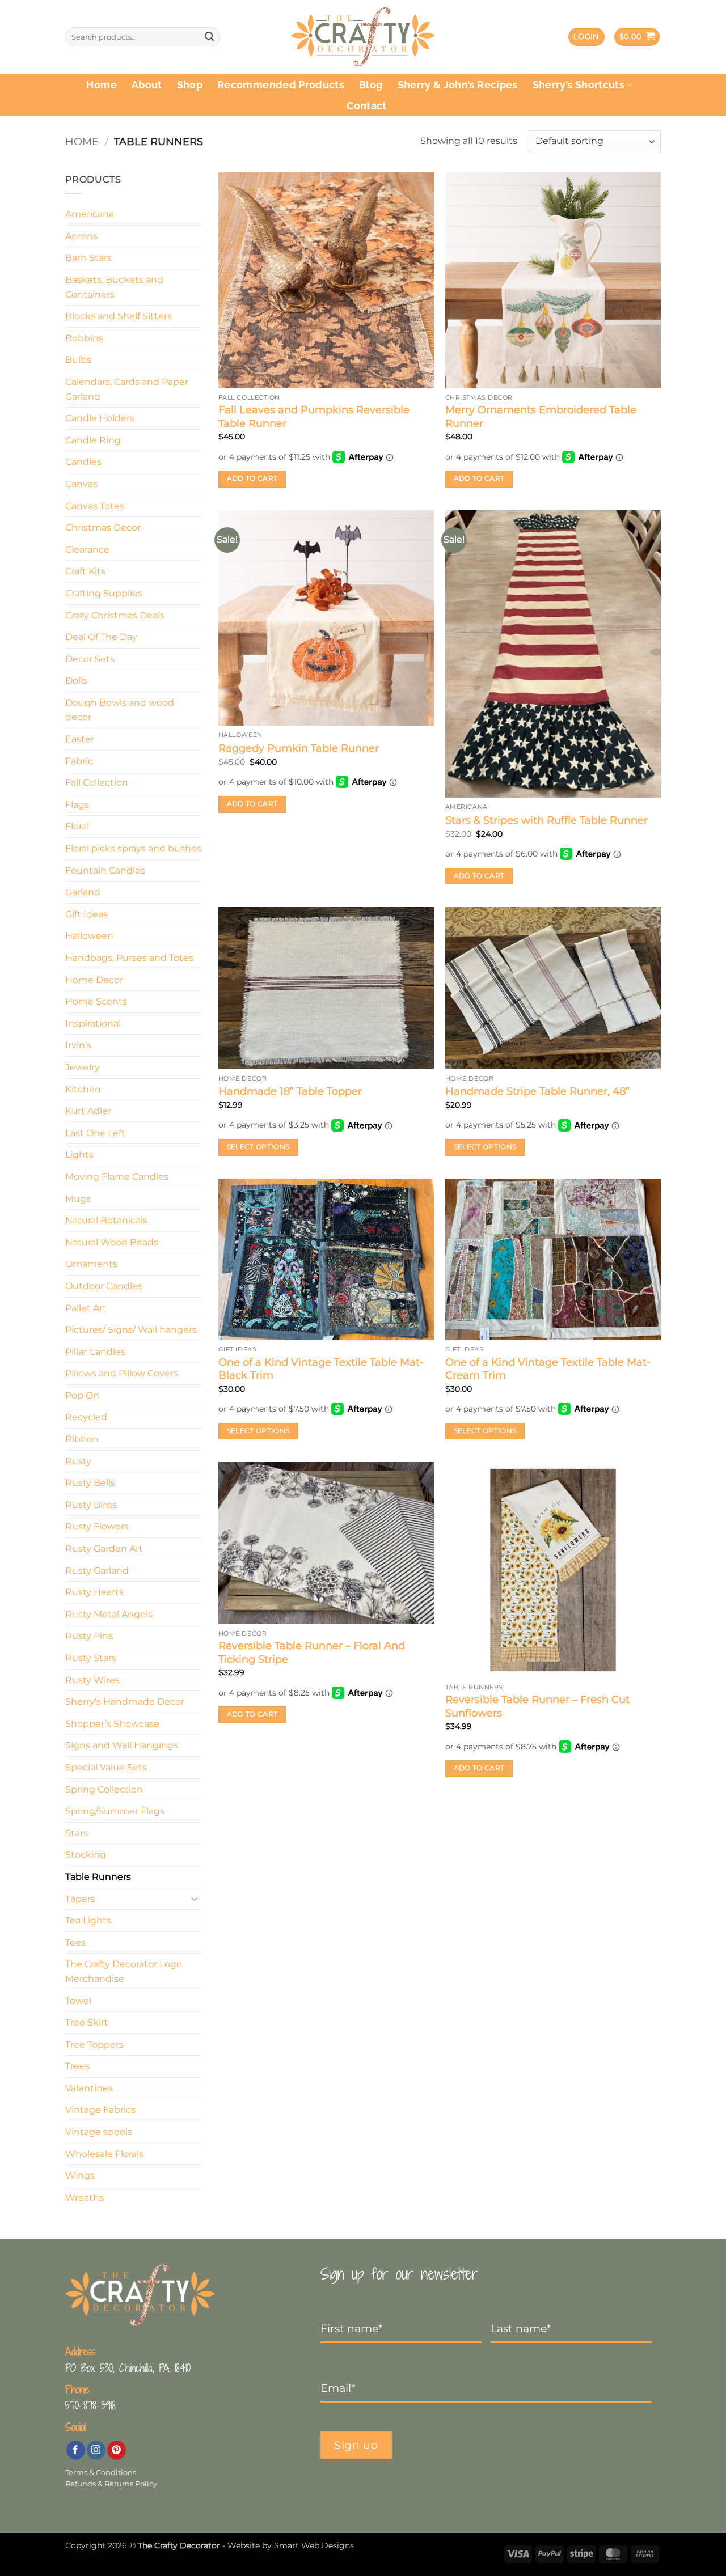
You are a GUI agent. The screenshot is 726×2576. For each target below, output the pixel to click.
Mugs (78, 1199)
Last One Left (95, 1133)
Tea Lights (88, 1920)
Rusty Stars (91, 1658)
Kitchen (83, 1089)
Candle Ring (93, 440)
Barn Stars (88, 258)
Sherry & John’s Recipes (458, 85)
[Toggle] (195, 1899)
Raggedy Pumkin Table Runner (299, 748)
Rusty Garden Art (104, 1548)
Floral (77, 826)
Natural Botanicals (106, 1220)
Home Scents (96, 1001)
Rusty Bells (90, 1483)
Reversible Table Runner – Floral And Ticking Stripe (312, 1652)
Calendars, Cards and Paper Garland (127, 389)
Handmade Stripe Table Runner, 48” (537, 1091)
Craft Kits (85, 571)
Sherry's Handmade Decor (125, 1702)
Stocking (86, 1855)
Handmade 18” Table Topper (290, 1091)
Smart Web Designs (314, 2545)
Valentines (89, 2088)
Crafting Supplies (104, 593)
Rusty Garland (97, 1571)
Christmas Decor (103, 528)
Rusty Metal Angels (109, 1614)
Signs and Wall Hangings (122, 1745)
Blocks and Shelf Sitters (119, 316)
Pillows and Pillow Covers (122, 1373)
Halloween (89, 936)
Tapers (80, 1899)
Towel (78, 2001)
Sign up (356, 2445)
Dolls (76, 681)
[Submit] (209, 37)
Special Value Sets (106, 1767)
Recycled (86, 1417)
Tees (75, 1942)
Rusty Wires (92, 1680)
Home (101, 85)
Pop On (82, 1395)
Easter (80, 739)
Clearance (87, 550)
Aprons (81, 236)
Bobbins (84, 338)
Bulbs (78, 360)
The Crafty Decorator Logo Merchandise (124, 1971)
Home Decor (94, 980)
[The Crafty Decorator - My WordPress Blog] (363, 37)
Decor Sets (90, 659)
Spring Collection (104, 1789)
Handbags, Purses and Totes (129, 958)
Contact (366, 106)
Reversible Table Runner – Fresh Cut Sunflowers (537, 1706)
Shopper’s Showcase (112, 1724)
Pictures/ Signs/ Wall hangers (131, 1330)
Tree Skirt (87, 2022)
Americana (90, 214)
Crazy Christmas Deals (115, 615)
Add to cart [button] (252, 478)
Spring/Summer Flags (115, 1811)
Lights (79, 1154)
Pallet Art (86, 1308)
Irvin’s (78, 1045)
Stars (77, 1833)
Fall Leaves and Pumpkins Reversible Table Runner (314, 416)
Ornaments (91, 1264)
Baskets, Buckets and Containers (114, 287)
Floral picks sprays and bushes (133, 848)
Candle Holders (100, 418)
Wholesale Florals (104, 2154)
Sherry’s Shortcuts (579, 85)
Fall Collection (97, 783)
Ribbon (82, 1439)
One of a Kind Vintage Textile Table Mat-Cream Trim (548, 1369)
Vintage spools (99, 2132)
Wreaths (85, 2198)
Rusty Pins (89, 1636)
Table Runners (98, 1877)
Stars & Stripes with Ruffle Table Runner (546, 820)
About (147, 85)
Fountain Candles (105, 870)
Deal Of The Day (101, 637)
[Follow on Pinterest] (117, 2450)
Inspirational (93, 1024)
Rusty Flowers (97, 1526)
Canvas (81, 484)
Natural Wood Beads (112, 1242)
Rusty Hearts (94, 1592)
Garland (83, 892)
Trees (77, 2066)
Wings (80, 2175)
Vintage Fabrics (100, 2110)
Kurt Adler (88, 1111)
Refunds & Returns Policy (111, 2484)
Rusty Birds (91, 1505)
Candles (83, 462)
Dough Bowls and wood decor (120, 710)
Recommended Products (281, 85)
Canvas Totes (95, 506)
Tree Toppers (94, 2045)
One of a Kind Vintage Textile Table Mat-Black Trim (321, 1369)
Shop (190, 85)
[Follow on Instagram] (96, 2450)
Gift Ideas (86, 914)
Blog (371, 85)
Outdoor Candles (104, 1286)
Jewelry (83, 1067)
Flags (77, 805)
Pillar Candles (95, 1352)
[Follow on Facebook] (76, 2450)
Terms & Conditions (101, 2473)
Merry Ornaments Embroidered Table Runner (541, 416)
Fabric (79, 761)
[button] (586, 37)
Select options (258, 1147)
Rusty (78, 1461)
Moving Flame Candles (117, 1177)
